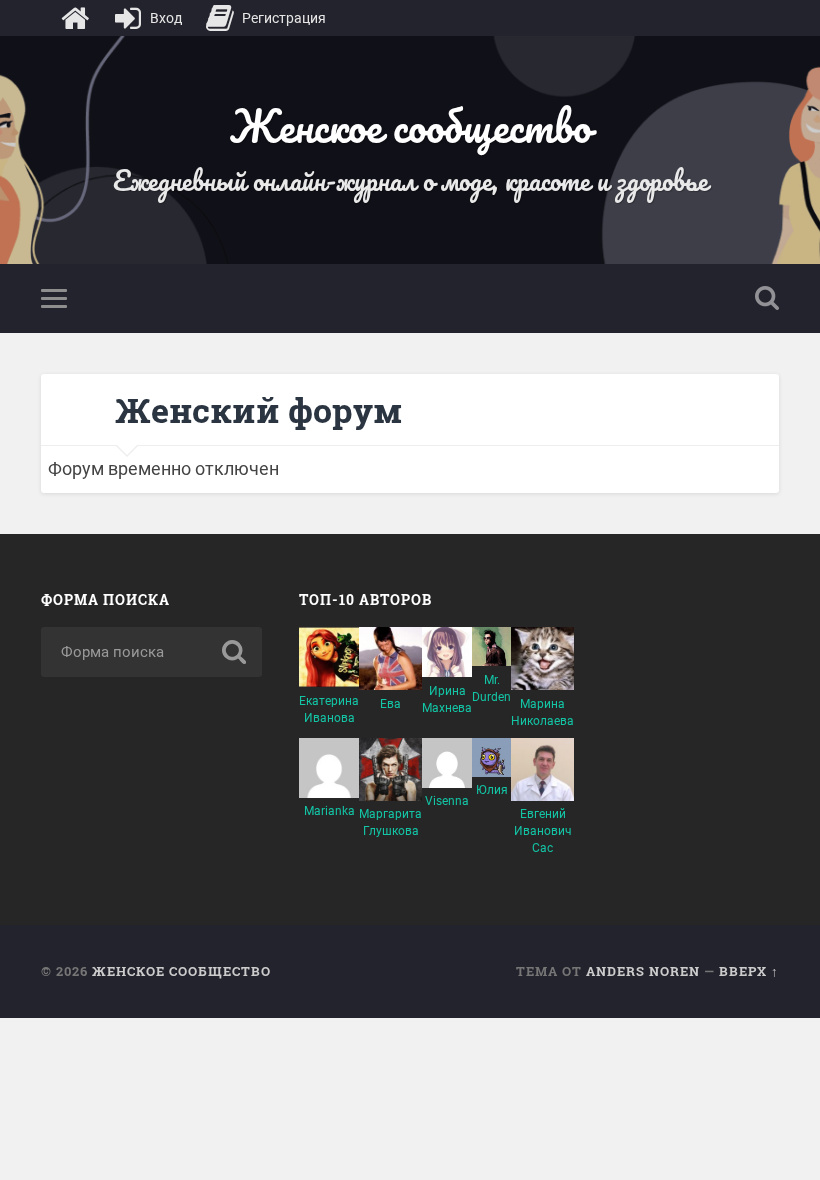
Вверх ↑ (749, 971)
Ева (390, 704)
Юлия (492, 790)
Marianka (329, 811)
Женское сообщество (410, 125)
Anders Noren (643, 971)
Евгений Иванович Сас (543, 831)
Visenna (447, 801)
